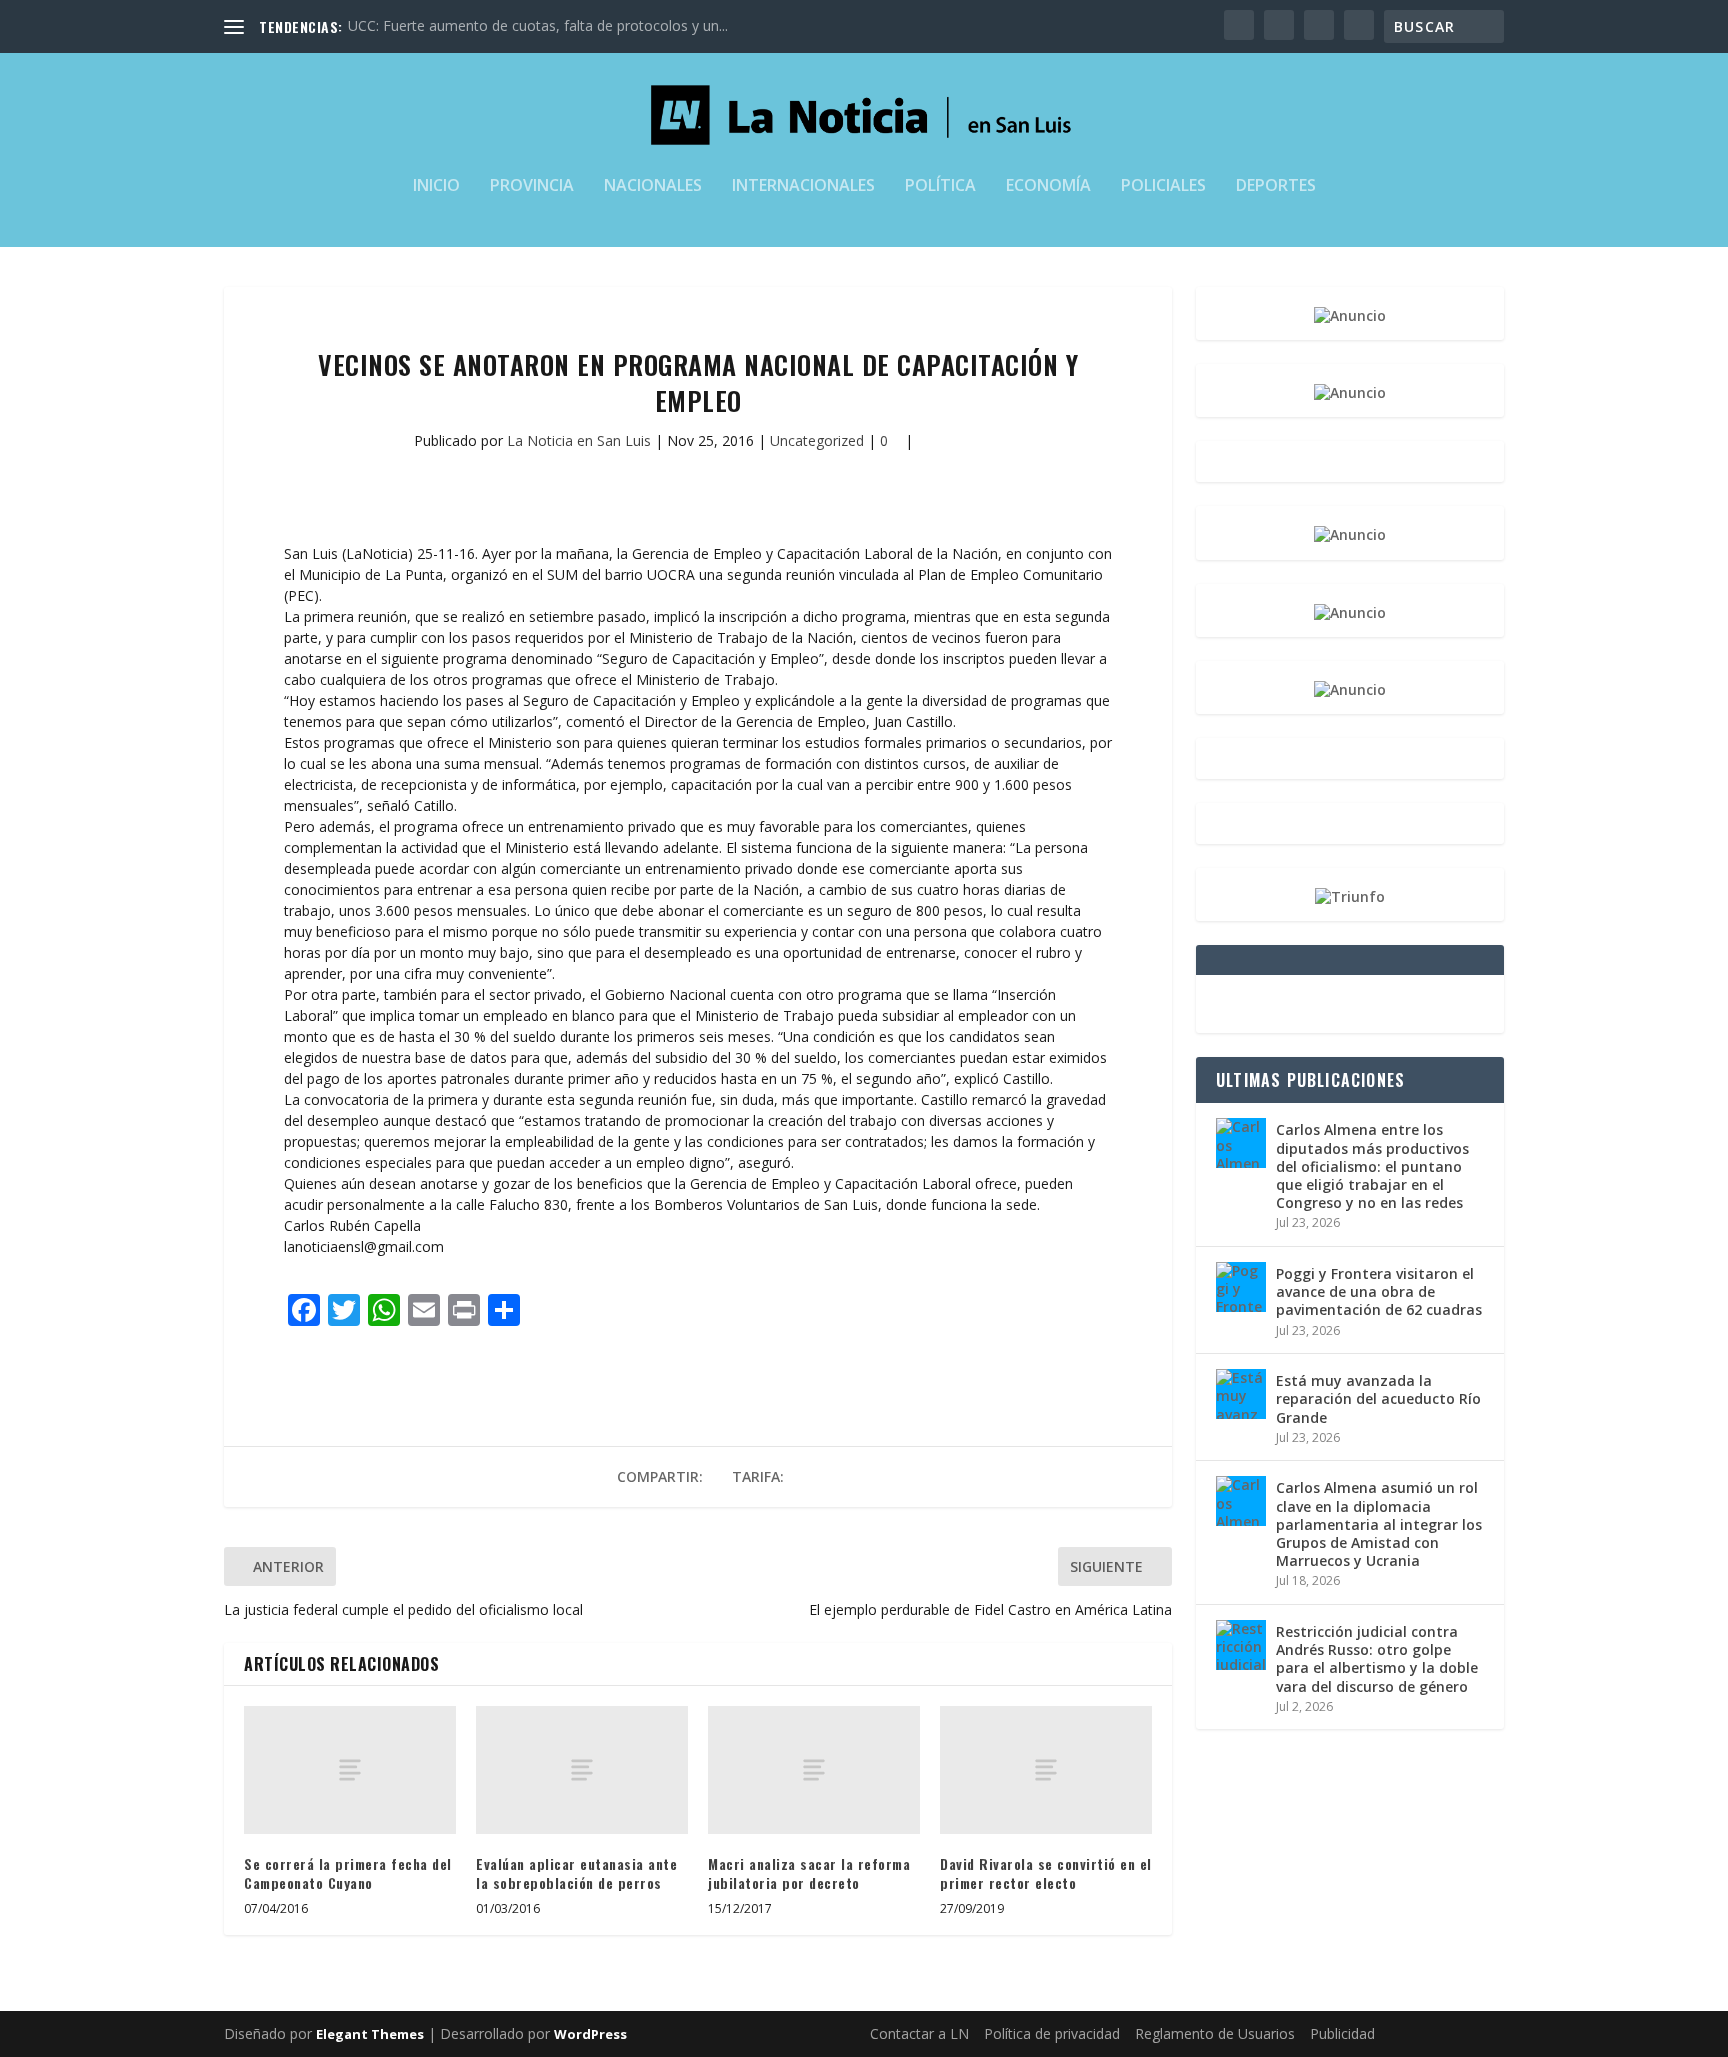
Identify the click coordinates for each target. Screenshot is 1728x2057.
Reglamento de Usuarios (1215, 2033)
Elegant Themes (370, 2034)
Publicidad (1342, 2033)
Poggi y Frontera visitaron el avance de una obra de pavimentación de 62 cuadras (1379, 1291)
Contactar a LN (919, 2033)
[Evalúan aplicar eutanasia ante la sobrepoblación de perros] (582, 1769)
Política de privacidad (1052, 2033)
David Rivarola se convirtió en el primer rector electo (1046, 1873)
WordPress (590, 2034)
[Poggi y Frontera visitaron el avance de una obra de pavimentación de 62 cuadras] (1241, 1287)
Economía (1048, 186)
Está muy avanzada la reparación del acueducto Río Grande (1378, 1398)
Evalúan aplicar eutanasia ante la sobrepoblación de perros (576, 1873)
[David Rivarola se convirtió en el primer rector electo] (1046, 1769)
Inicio (436, 186)
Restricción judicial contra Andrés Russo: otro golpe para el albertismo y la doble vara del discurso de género (1377, 1659)
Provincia (532, 186)
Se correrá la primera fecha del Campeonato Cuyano (348, 1873)
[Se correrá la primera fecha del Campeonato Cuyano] (350, 1769)
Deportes (1276, 186)
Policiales (1163, 186)
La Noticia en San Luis (579, 440)
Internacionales (803, 186)
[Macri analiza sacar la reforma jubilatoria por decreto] (814, 1769)
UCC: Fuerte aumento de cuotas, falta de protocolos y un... (538, 25)
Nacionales (653, 186)
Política (940, 186)
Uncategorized (817, 440)
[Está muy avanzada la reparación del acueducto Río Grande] (1241, 1394)
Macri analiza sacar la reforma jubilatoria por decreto (809, 1873)
